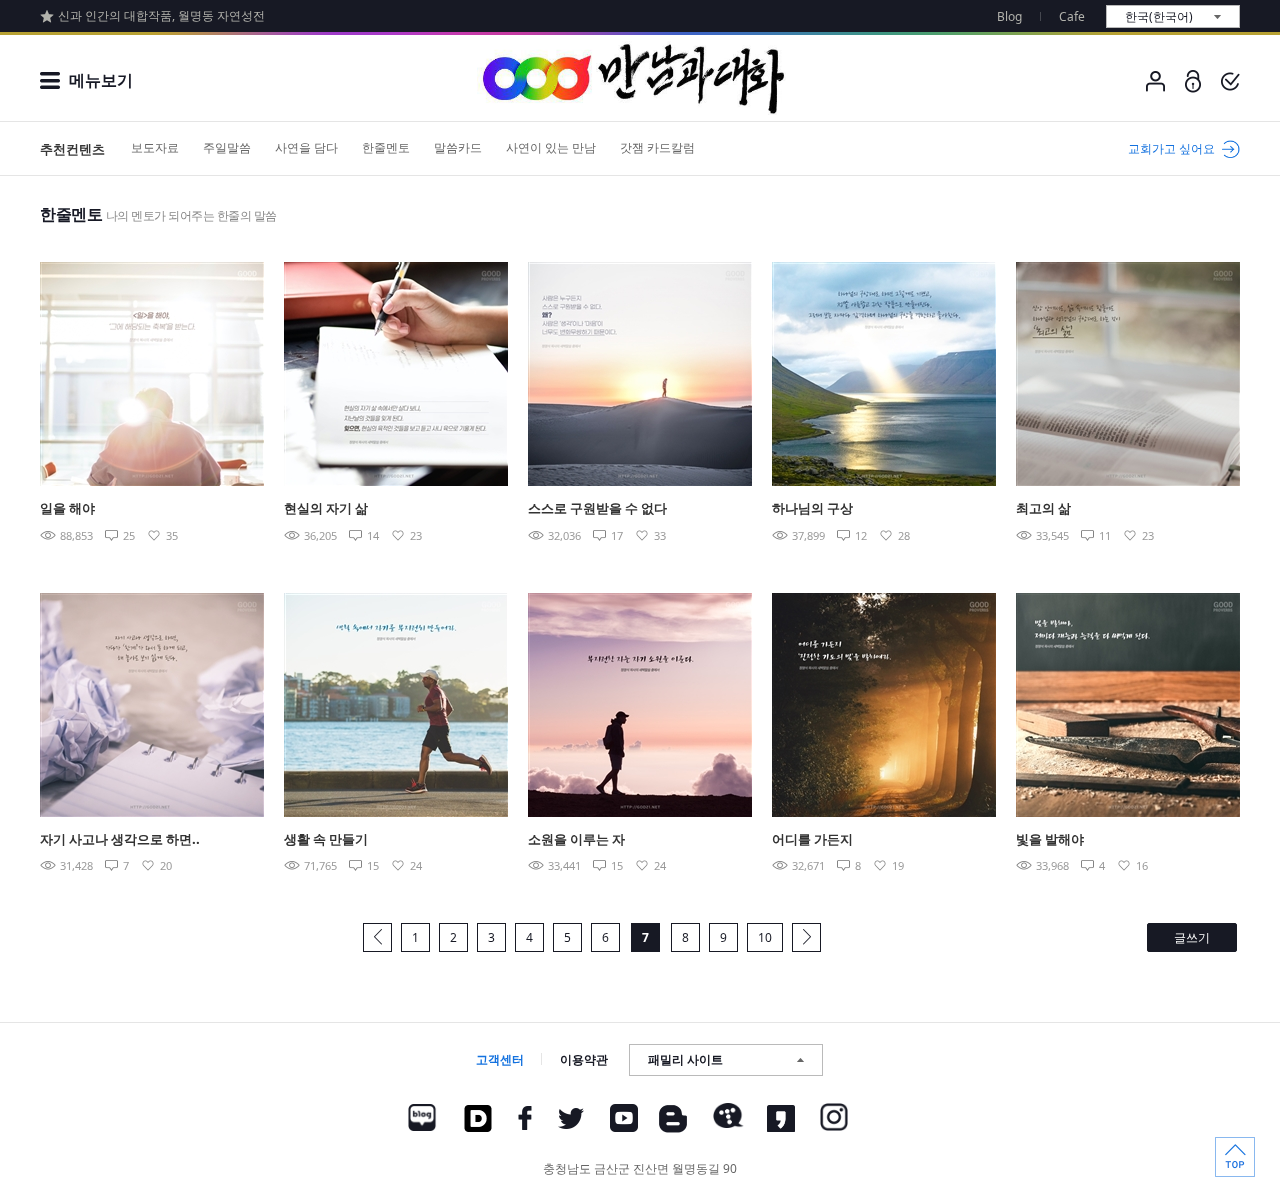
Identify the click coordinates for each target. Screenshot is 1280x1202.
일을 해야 (67, 508)
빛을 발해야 (1050, 839)
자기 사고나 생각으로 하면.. (120, 839)
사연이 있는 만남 (551, 147)
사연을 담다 (306, 147)
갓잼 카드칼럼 (657, 147)
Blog (1009, 16)
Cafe (1072, 16)
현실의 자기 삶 (326, 508)
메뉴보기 (101, 80)
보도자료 (155, 147)
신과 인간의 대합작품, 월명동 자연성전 (161, 15)
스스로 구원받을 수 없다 (597, 508)
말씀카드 (458, 147)
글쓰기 (1192, 937)
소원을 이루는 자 (576, 839)
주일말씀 (227, 147)
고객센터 (500, 1059)
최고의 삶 (1043, 508)
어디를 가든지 (812, 839)
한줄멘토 (386, 147)
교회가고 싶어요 (1171, 148)
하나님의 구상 (812, 508)
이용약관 (584, 1059)
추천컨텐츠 (72, 149)
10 (765, 937)
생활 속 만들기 (326, 839)
